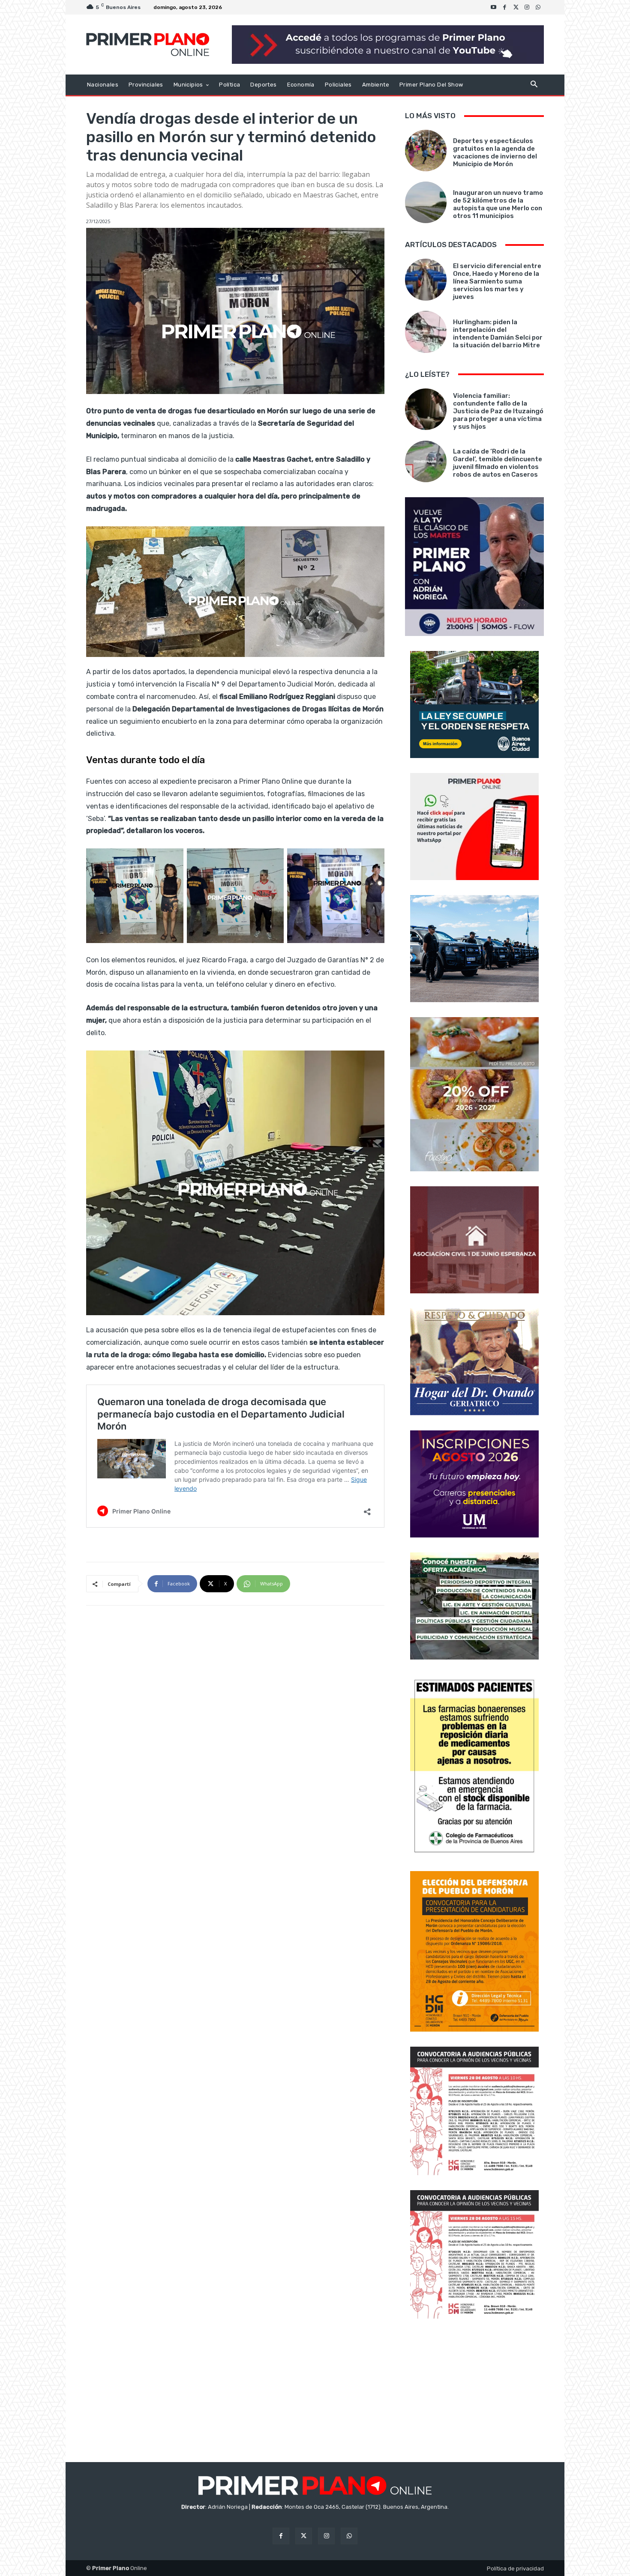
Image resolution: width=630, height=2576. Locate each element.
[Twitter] (516, 7)
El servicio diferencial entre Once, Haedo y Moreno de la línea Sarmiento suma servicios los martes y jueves (497, 281)
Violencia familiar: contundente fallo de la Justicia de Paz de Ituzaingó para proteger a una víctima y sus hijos (498, 411)
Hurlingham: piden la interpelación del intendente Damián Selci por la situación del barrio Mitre (498, 334)
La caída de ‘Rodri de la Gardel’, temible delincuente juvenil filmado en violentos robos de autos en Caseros (498, 463)
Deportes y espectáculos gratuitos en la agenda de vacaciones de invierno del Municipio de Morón (495, 152)
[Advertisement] (474, 2391)
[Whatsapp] (538, 7)
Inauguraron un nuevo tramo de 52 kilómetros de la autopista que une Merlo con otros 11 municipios (498, 204)
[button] (534, 85)
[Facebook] (505, 7)
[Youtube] (494, 7)
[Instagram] (527, 7)
